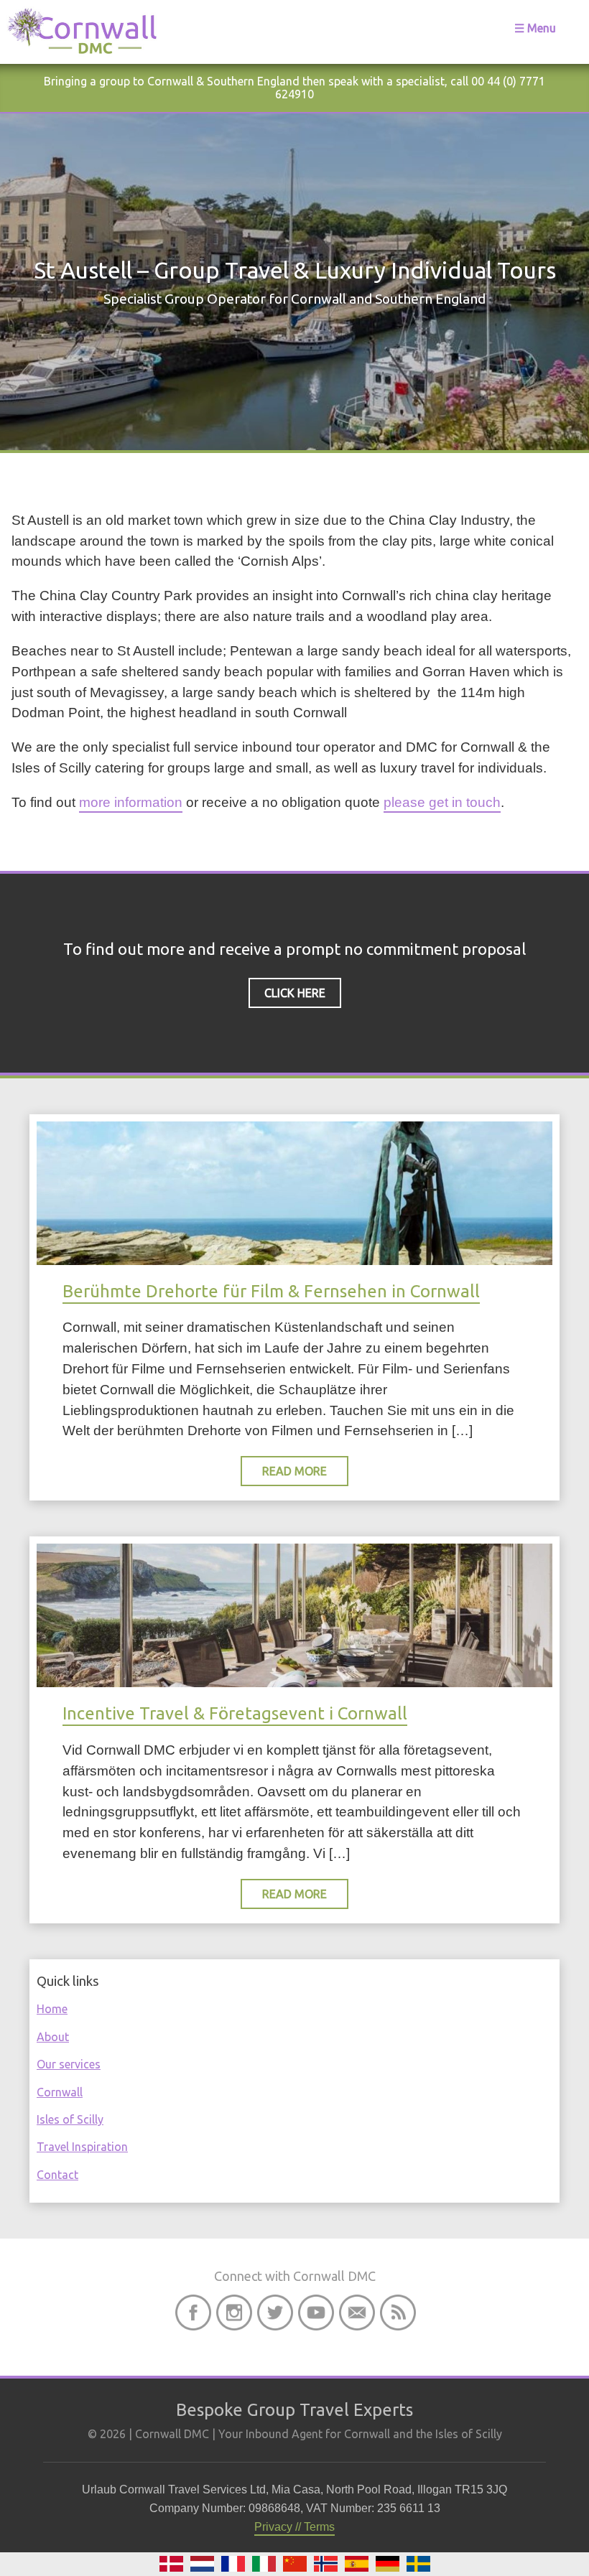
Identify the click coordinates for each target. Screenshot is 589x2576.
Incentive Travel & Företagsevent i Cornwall (235, 1713)
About (53, 2037)
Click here (295, 993)
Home (52, 2009)
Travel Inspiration (82, 2147)
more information (131, 802)
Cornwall (60, 2092)
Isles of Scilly (70, 2119)
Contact (57, 2175)
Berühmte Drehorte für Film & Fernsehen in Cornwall (271, 1291)
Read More (294, 1471)
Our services (69, 2064)
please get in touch (442, 802)
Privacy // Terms (294, 2527)
